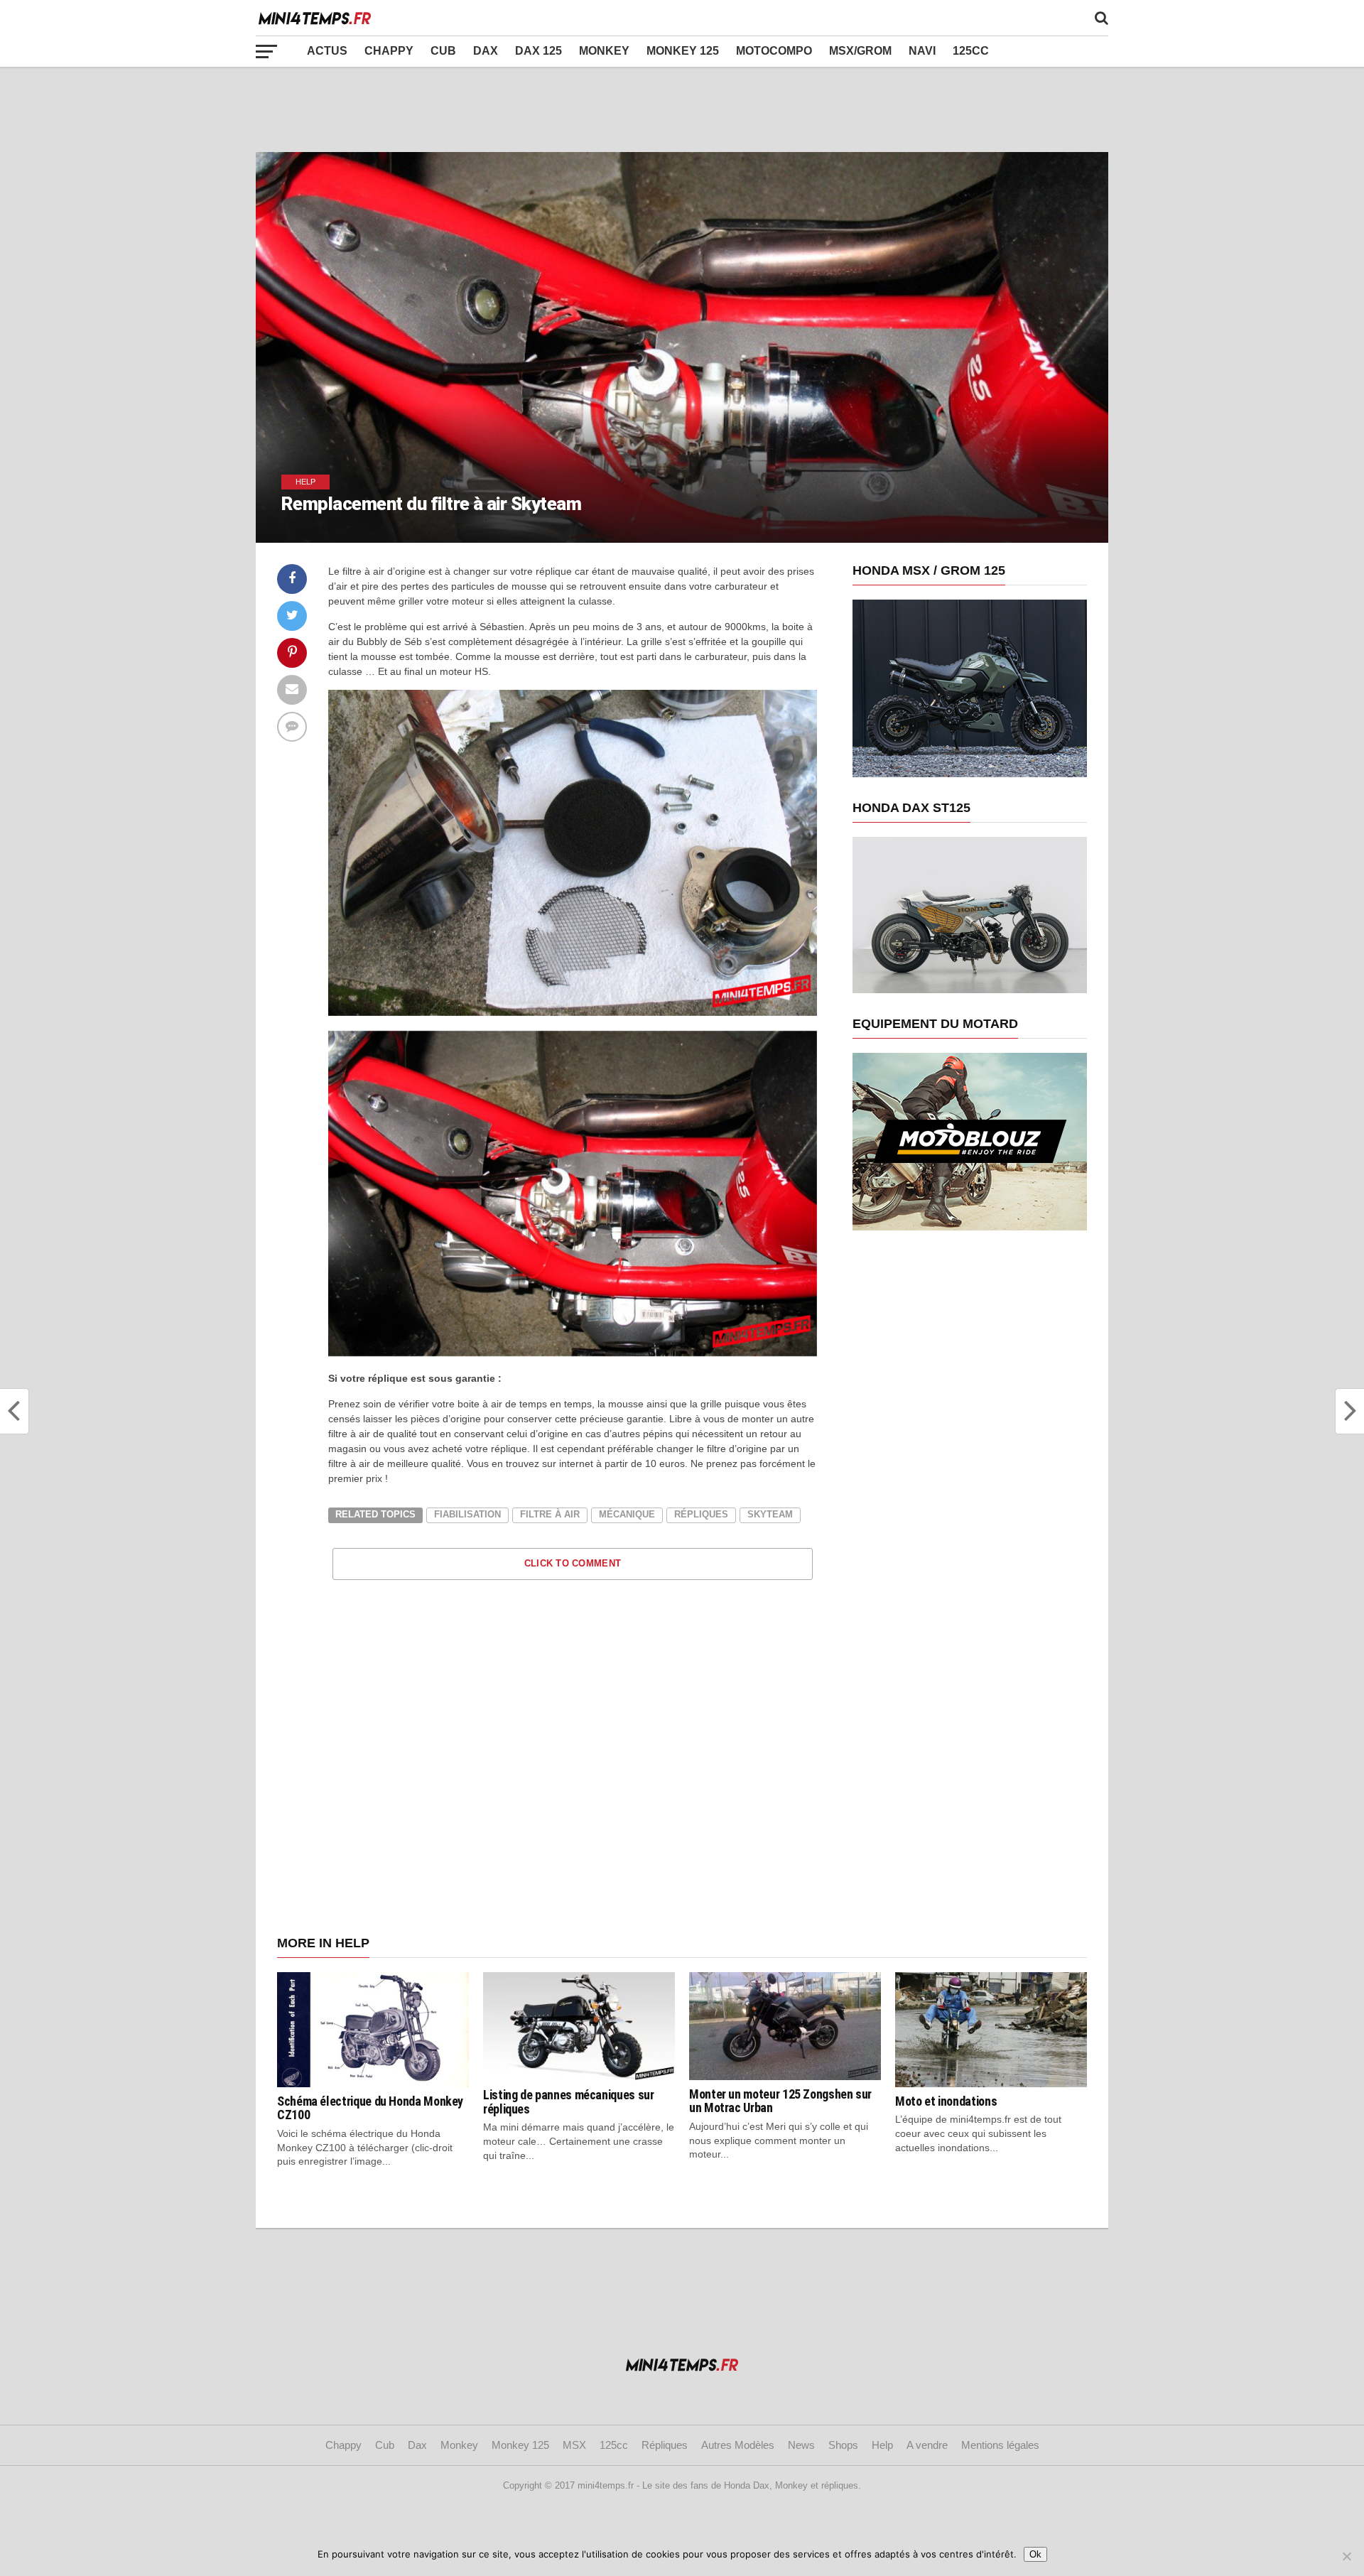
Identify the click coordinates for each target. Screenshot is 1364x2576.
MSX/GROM (860, 51)
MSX (574, 2445)
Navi (922, 51)
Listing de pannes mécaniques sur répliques (568, 2102)
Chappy (389, 51)
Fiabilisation (467, 1514)
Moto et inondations (946, 2101)
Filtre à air (550, 1514)
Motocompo (774, 51)
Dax (486, 51)
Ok (1035, 2554)
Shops (843, 2445)
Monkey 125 (683, 51)
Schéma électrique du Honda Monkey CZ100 (370, 2108)
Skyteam (770, 1514)
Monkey (604, 51)
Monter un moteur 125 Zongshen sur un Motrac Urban (780, 2101)
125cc (971, 51)
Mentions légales (1000, 2445)
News (801, 2445)
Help (882, 2445)
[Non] (1346, 2556)
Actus (327, 51)
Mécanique (627, 1514)
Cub (443, 51)
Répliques (701, 1514)
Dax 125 (538, 51)
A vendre (927, 2445)
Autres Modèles (738, 2445)
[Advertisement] (682, 109)
